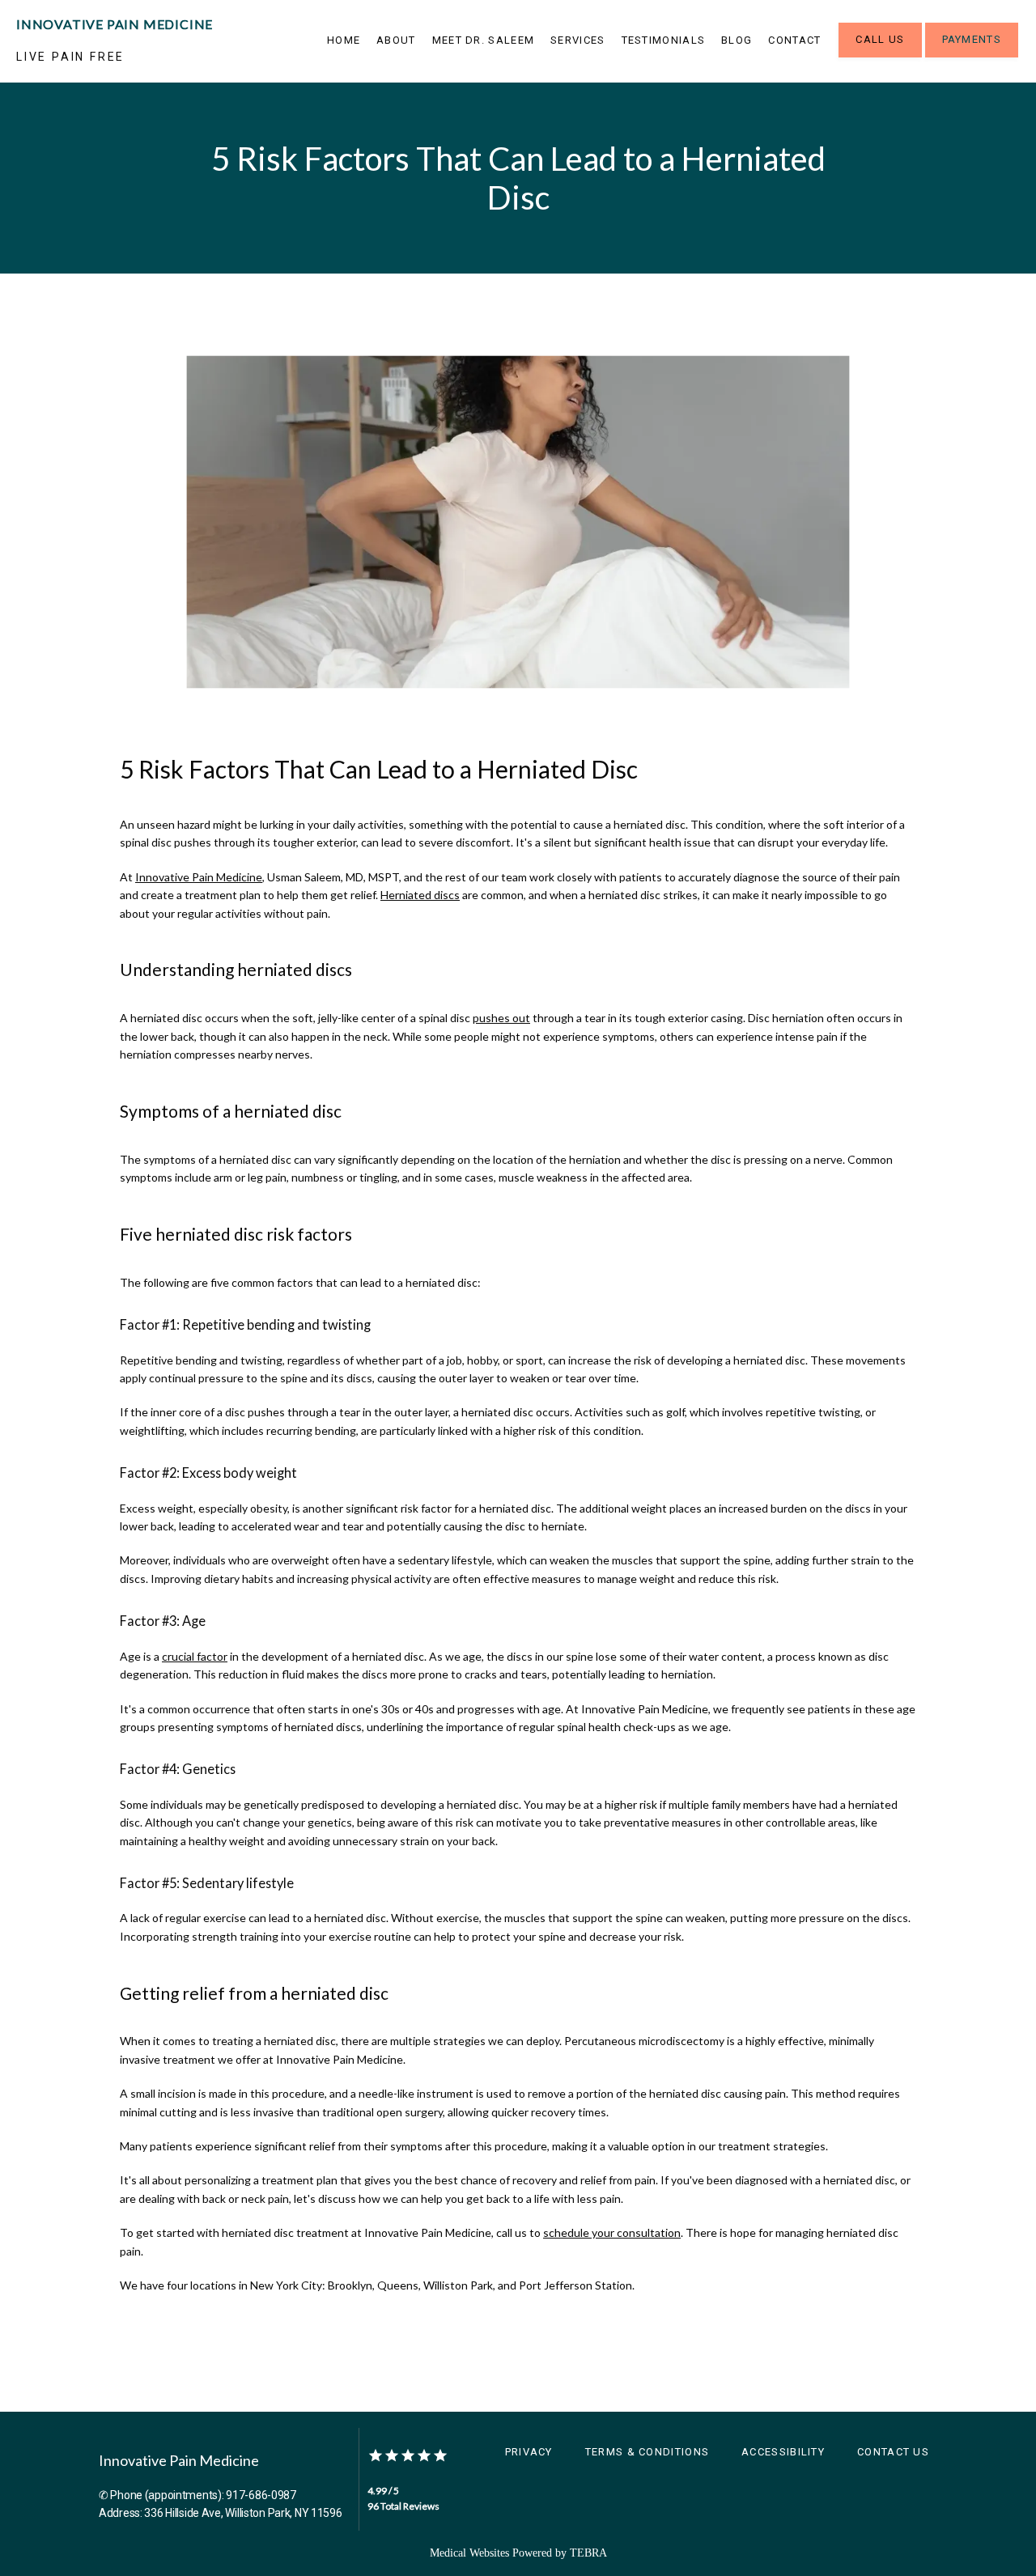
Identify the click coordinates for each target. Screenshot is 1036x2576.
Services (577, 40)
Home (344, 40)
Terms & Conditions (647, 2452)
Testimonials (664, 40)
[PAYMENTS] (972, 56)
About (396, 40)
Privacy (529, 2452)
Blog (737, 40)
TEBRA (588, 2553)
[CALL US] (880, 56)
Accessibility (783, 2452)
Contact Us (893, 2452)
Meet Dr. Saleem (484, 40)
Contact (794, 40)
